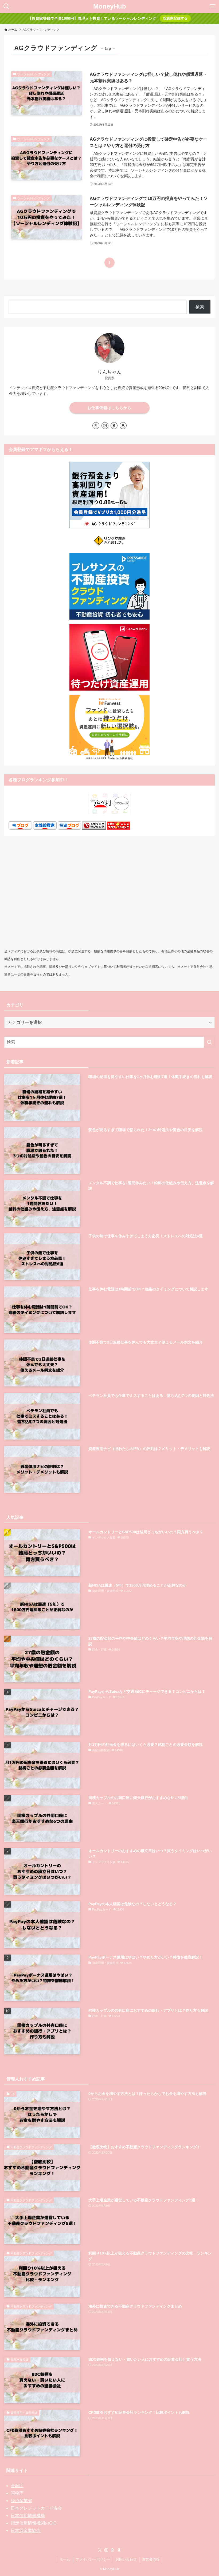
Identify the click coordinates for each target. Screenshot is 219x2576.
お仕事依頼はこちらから (109, 408)
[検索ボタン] (6, 6)
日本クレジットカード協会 (36, 2508)
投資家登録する (175, 18)
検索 (200, 307)
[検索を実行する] (209, 1042)
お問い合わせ (126, 2559)
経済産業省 (21, 2501)
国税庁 (17, 2493)
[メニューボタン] (213, 6)
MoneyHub (110, 6)
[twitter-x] (96, 426)
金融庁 (17, 2486)
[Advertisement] (109, 899)
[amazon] (123, 426)
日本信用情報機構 (28, 2516)
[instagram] (105, 426)
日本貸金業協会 (26, 2531)
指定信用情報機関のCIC (34, 2523)
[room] (114, 426)
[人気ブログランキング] (94, 828)
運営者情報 (151, 2559)
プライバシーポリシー (93, 2559)
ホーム (65, 2559)
